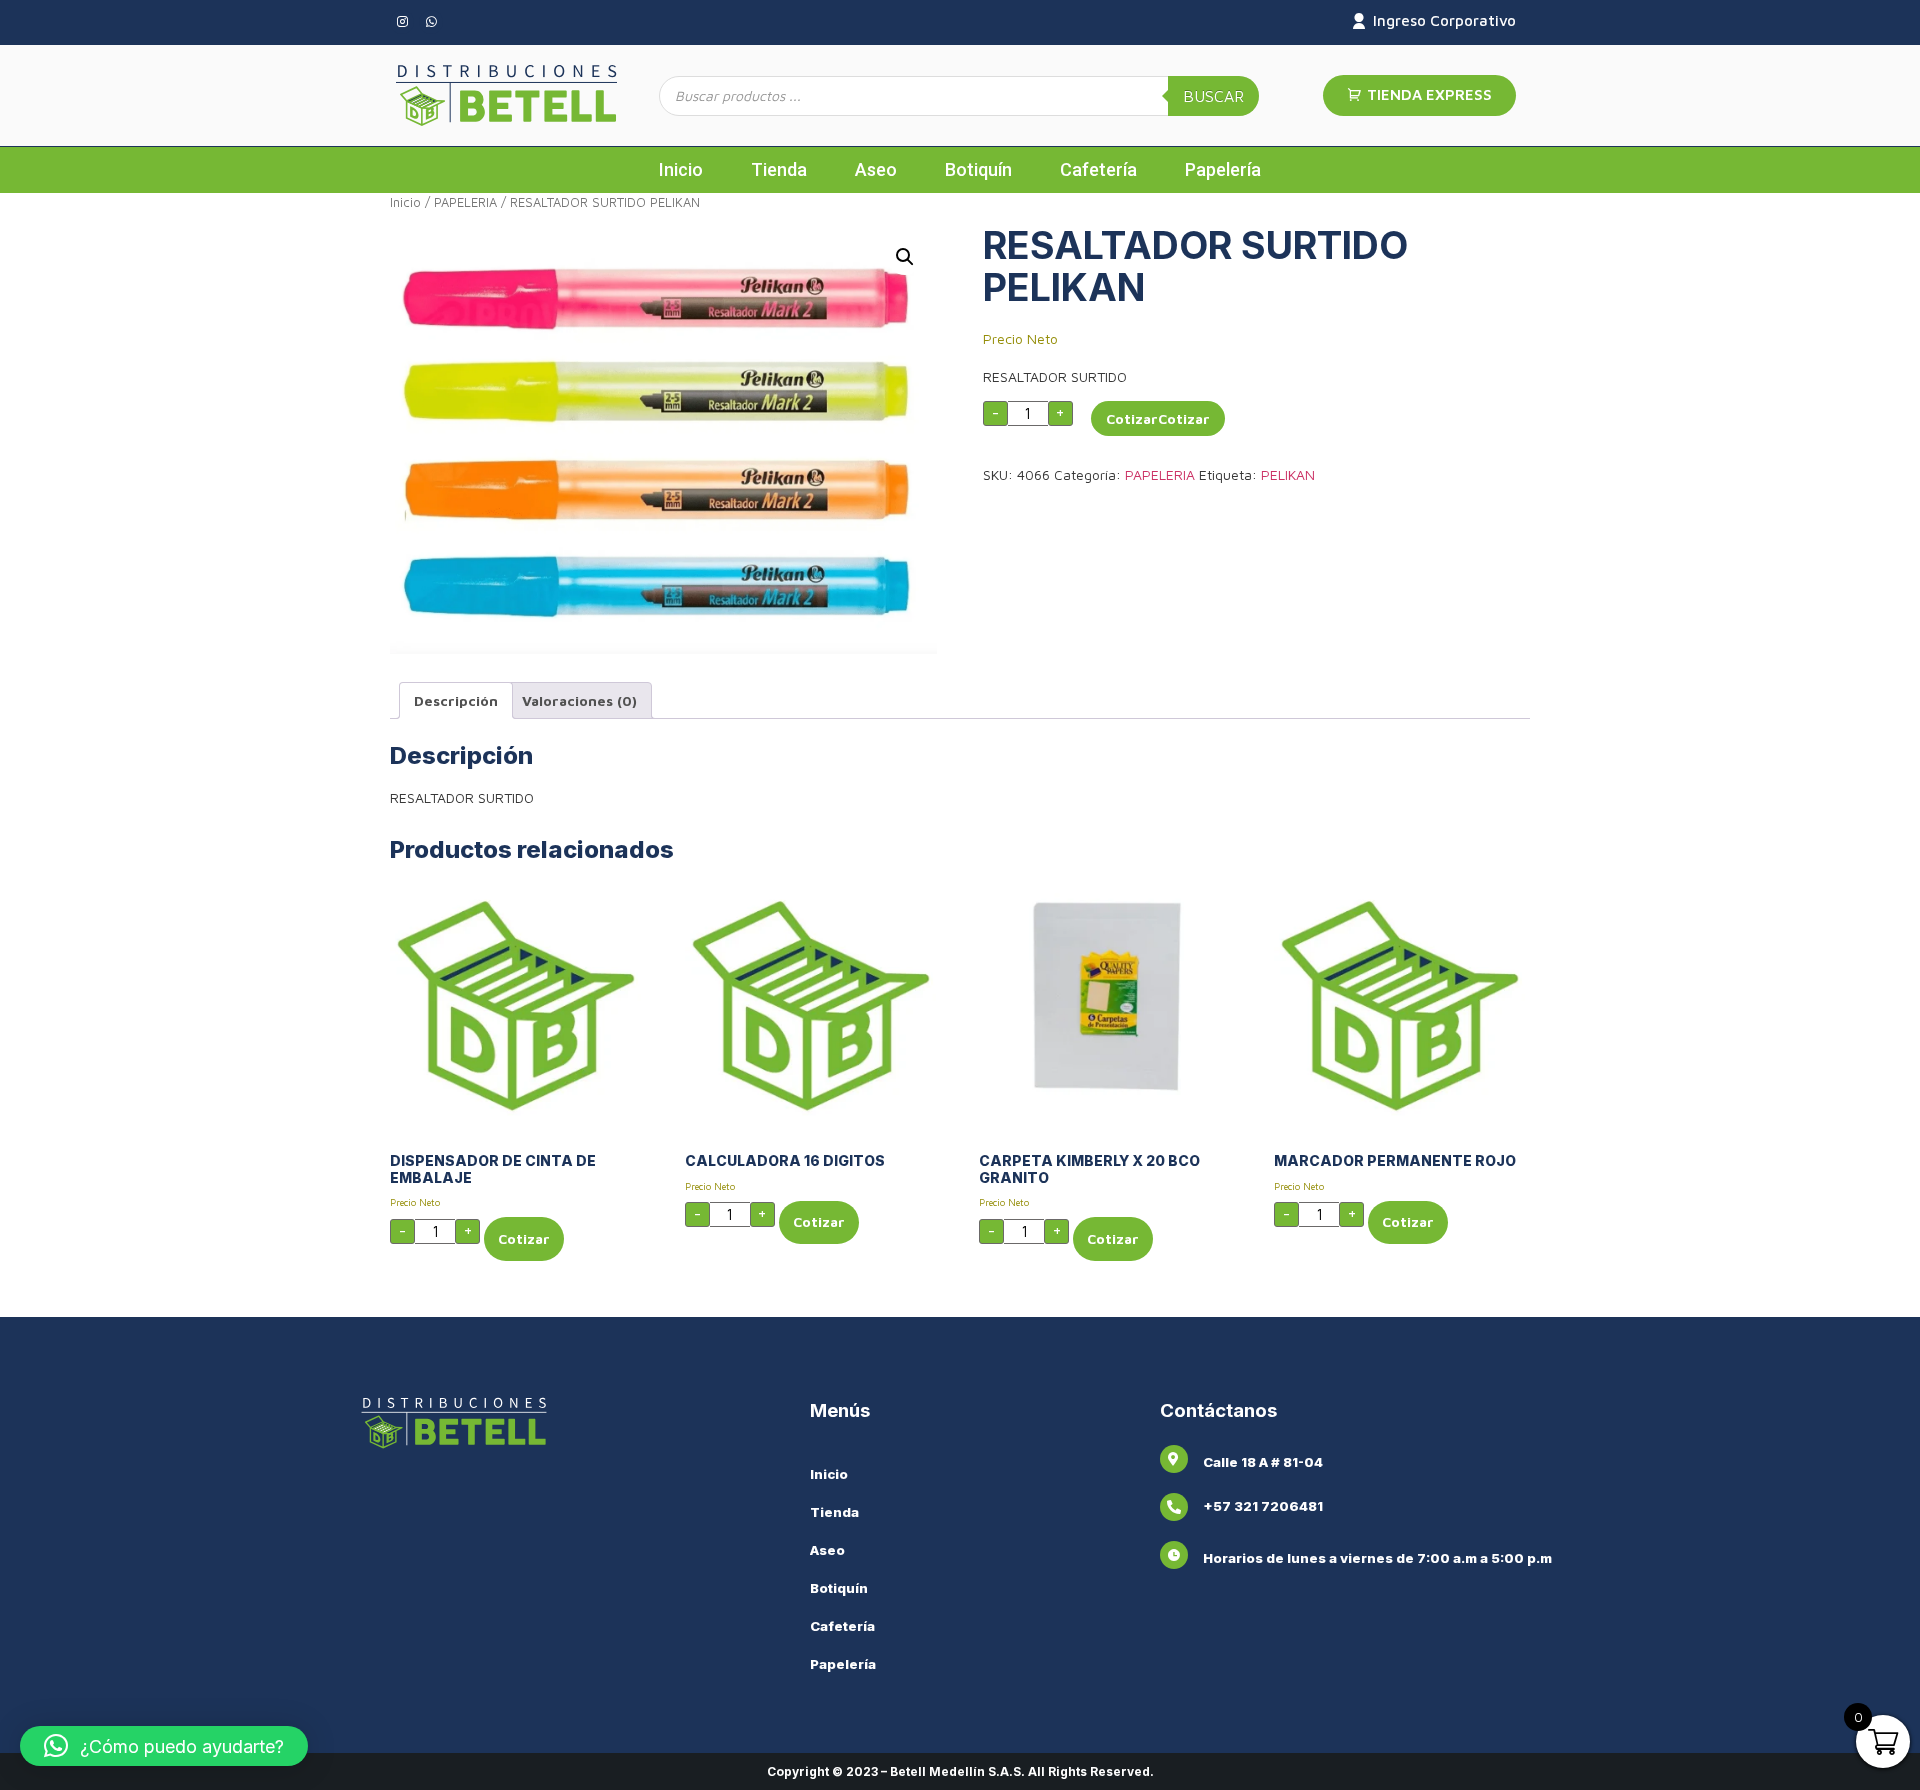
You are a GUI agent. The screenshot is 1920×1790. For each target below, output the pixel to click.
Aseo (876, 169)
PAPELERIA (465, 202)
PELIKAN (1288, 474)
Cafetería (1098, 169)
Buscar (1213, 96)
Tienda (779, 169)
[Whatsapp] (431, 22)
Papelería (1223, 169)
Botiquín (978, 169)
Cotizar (1132, 418)
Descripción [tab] (456, 700)
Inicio (681, 169)
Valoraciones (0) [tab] (579, 700)
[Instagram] (402, 22)
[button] (905, 257)
